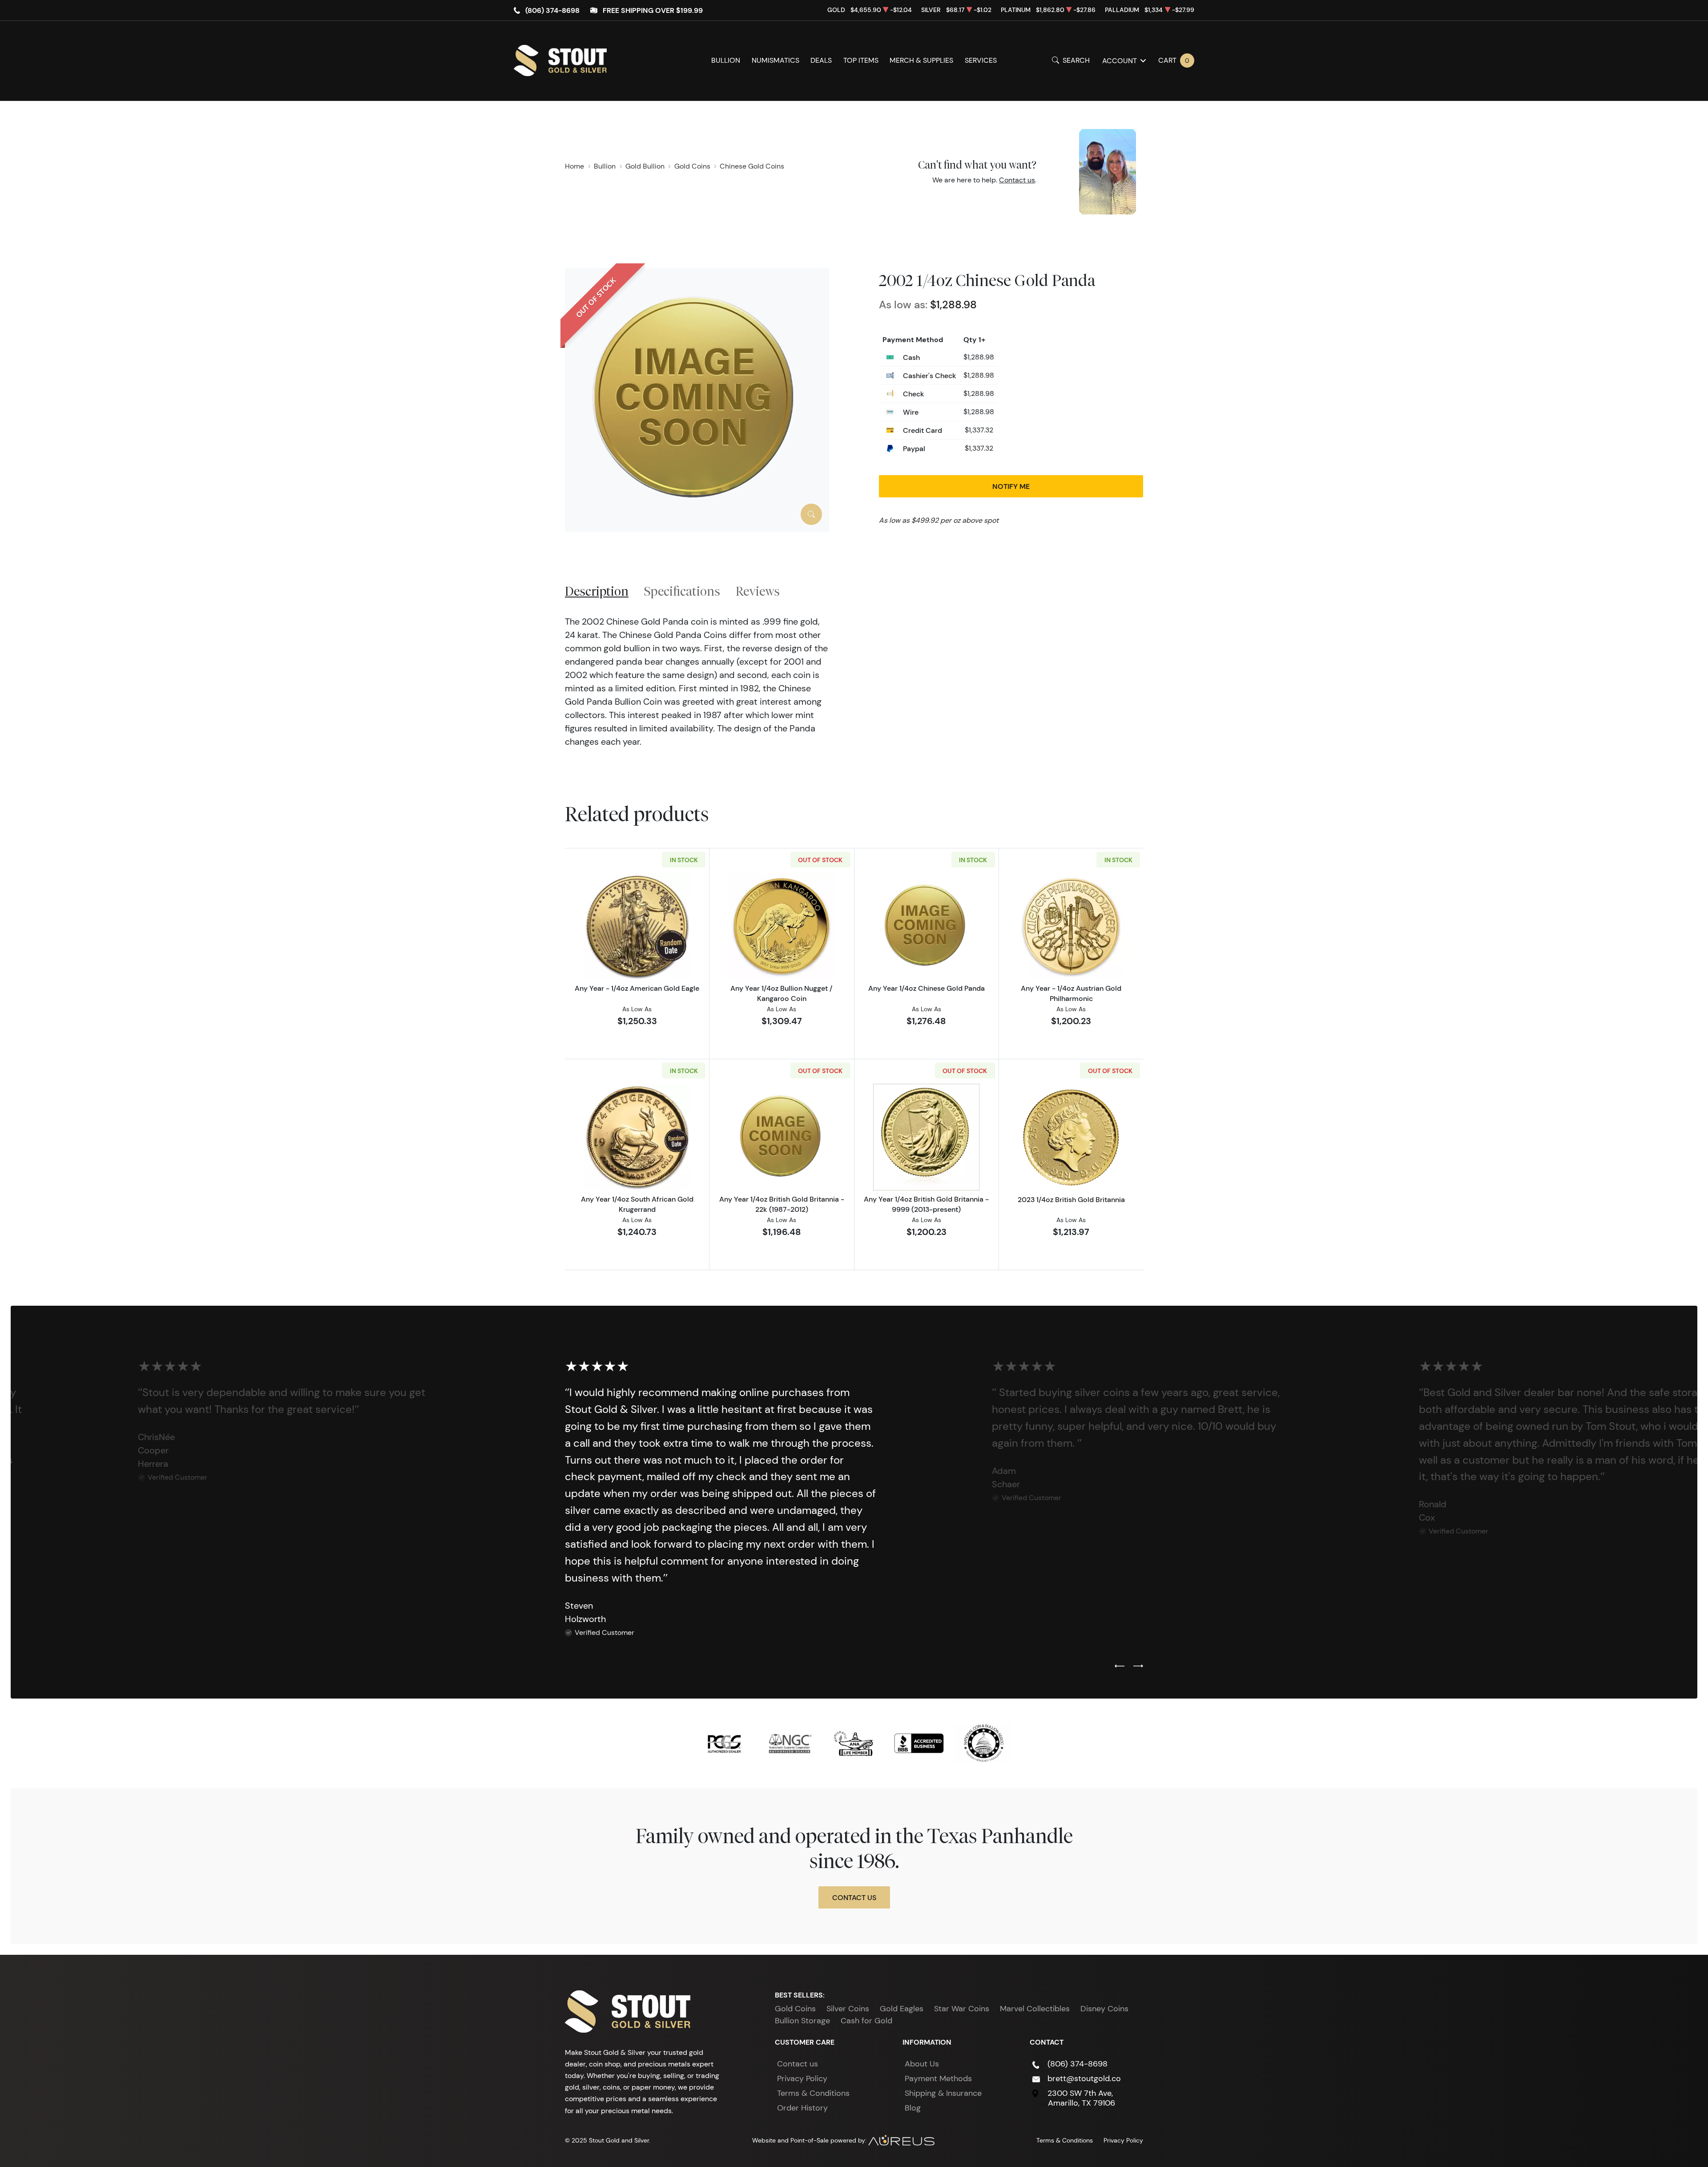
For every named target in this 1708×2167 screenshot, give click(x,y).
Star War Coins (962, 2009)
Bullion (726, 60)
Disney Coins (1104, 2009)
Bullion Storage (802, 2021)
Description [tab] (597, 591)
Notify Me (1011, 486)
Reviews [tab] (758, 591)
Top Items (861, 60)
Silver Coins (848, 2009)
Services (981, 60)
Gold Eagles (902, 2009)
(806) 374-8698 (552, 10)
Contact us (1017, 180)
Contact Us (854, 1897)
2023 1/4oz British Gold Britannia (1071, 1199)
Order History (802, 2108)
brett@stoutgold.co (1084, 2078)
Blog (913, 2108)
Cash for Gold (866, 2021)
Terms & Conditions (813, 2093)
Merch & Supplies (921, 60)
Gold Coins (795, 2009)
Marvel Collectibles (1035, 2009)
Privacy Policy (802, 2078)
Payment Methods (938, 2078)
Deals (821, 60)
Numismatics (775, 60)
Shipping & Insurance (943, 2093)
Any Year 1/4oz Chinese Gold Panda (927, 988)
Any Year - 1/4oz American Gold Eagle (637, 988)
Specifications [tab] (682, 591)
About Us (922, 2064)
